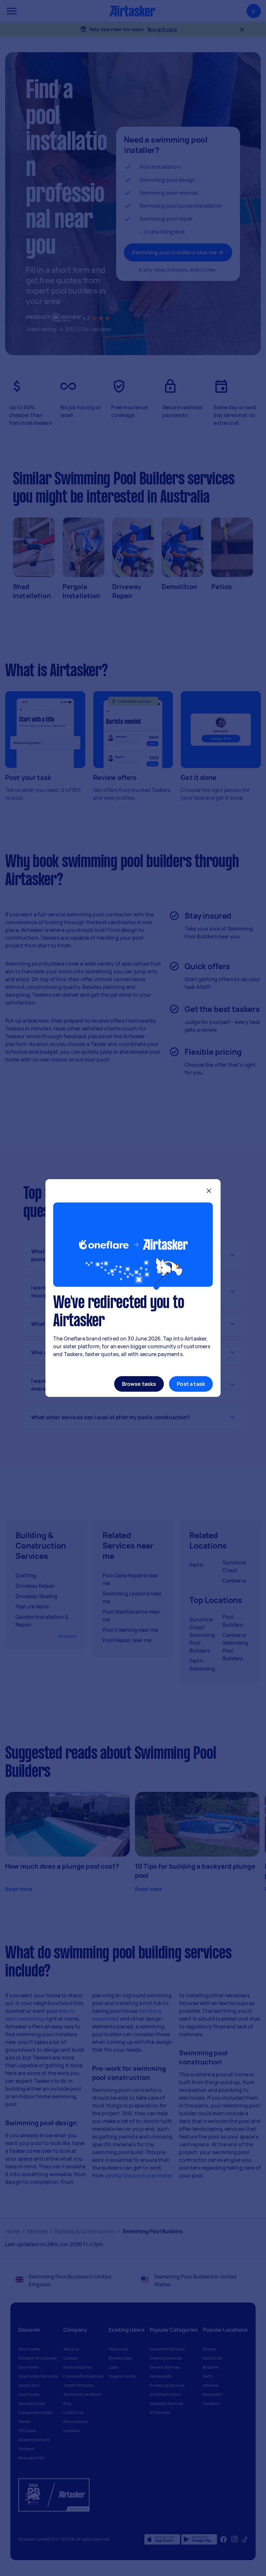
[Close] (209, 1192)
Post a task (191, 1384)
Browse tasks (139, 1384)
